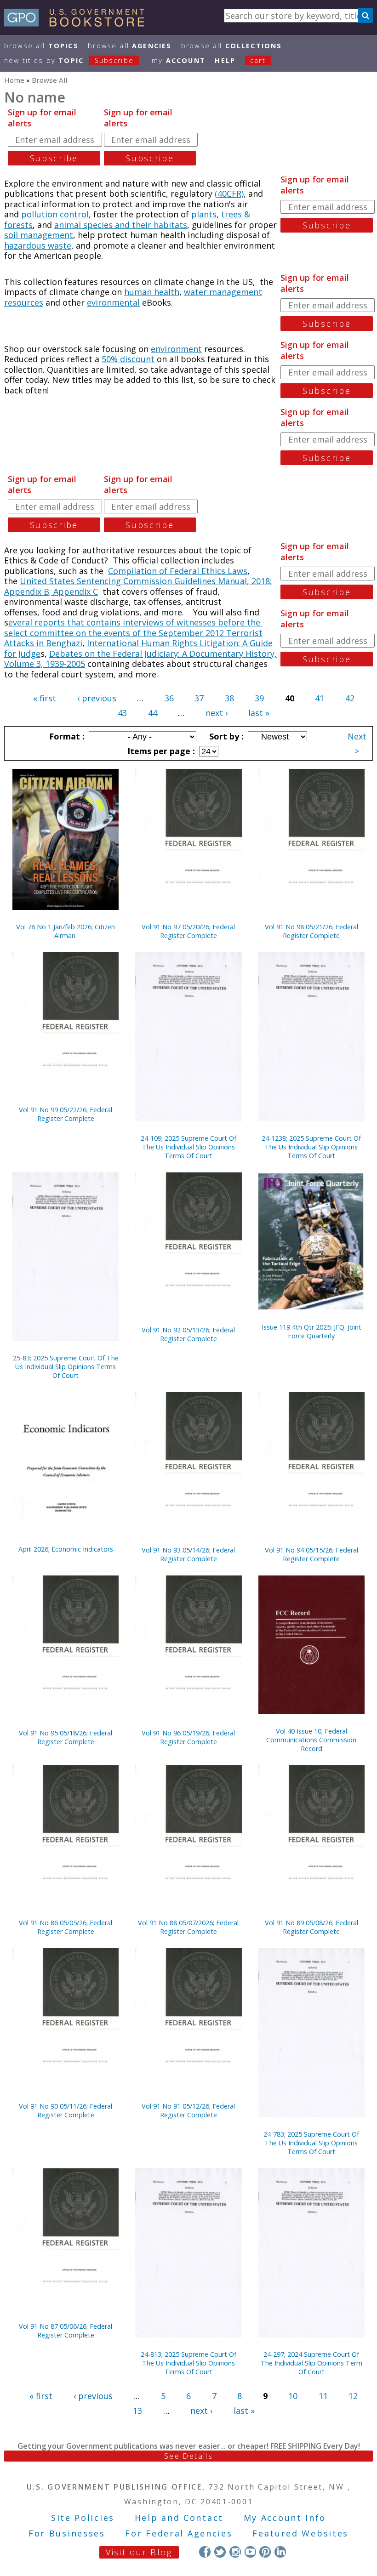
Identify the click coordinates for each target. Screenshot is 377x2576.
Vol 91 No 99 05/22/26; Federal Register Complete (66, 1114)
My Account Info (285, 2518)
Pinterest (265, 2552)
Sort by (225, 736)
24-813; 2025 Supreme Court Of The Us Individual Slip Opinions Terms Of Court (188, 2363)
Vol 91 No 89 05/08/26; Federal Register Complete (311, 1927)
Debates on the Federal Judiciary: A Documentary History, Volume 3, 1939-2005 (140, 659)
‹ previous (97, 698)
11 (323, 2396)
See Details (188, 2456)
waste (60, 245)
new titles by (69, 60)
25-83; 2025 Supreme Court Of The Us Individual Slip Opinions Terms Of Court (66, 1367)
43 (122, 713)
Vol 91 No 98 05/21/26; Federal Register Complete (311, 931)
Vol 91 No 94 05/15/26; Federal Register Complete (311, 1554)
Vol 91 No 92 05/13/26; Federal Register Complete (188, 1334)
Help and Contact (179, 2518)
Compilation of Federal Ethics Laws (178, 571)
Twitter (220, 2552)
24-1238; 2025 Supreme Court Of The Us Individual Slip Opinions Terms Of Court (311, 1147)
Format (66, 736)
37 (199, 698)
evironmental (113, 302)
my (179, 60)
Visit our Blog (139, 2552)
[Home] (78, 23)
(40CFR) (229, 193)
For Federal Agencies (179, 2533)
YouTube (250, 2552)
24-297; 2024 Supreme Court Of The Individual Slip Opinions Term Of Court (311, 2363)
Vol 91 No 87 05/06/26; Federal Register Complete (66, 2331)
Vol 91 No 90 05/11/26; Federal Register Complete (66, 2110)
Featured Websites (300, 2533)
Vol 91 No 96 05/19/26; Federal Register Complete (188, 1737)
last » (259, 713)
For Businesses (67, 2533)
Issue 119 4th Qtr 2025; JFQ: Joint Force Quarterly (311, 1331)
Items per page (160, 751)
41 (320, 698)
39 (259, 698)
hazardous (26, 245)
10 (293, 2396)
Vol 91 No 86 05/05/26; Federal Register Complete (66, 1927)
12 (353, 2396)
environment (176, 349)
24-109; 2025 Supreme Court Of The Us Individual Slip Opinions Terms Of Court (188, 1147)
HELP (225, 60)
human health (152, 292)
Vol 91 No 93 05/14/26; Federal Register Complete (188, 1554)
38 (229, 698)
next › (217, 713)
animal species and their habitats (121, 225)
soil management (39, 235)
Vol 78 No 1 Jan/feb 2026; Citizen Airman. (66, 931)
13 (137, 2411)
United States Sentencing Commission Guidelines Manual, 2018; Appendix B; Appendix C (138, 586)
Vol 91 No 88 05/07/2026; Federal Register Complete (188, 1927)
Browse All (41, 46)
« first (45, 698)
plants (204, 214)
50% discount (128, 359)
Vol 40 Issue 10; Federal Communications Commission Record (311, 1740)
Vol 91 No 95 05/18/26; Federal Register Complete (66, 1737)
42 (350, 698)
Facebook (205, 2552)
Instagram (235, 2552)
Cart (258, 60)
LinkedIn (280, 2552)
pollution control (55, 214)
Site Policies (83, 2518)
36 (169, 698)
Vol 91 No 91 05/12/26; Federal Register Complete (188, 2110)
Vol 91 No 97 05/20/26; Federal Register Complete (188, 931)
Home (14, 80)
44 (153, 713)
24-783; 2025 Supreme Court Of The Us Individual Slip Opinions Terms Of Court (311, 2143)
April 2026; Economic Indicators (66, 1549)
